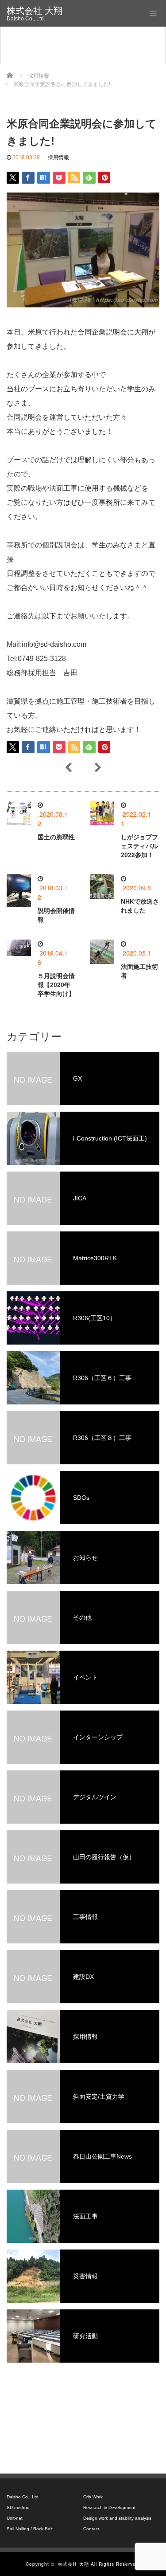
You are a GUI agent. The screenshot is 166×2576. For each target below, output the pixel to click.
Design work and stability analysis (117, 2518)
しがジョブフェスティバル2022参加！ (139, 846)
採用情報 (58, 157)
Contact (91, 2529)
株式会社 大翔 (35, 11)
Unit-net (15, 2518)
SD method (18, 2507)
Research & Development (109, 2507)
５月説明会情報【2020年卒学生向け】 (56, 985)
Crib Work (93, 2497)
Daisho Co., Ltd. (23, 2497)
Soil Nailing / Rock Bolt (30, 2529)
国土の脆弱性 (56, 837)
